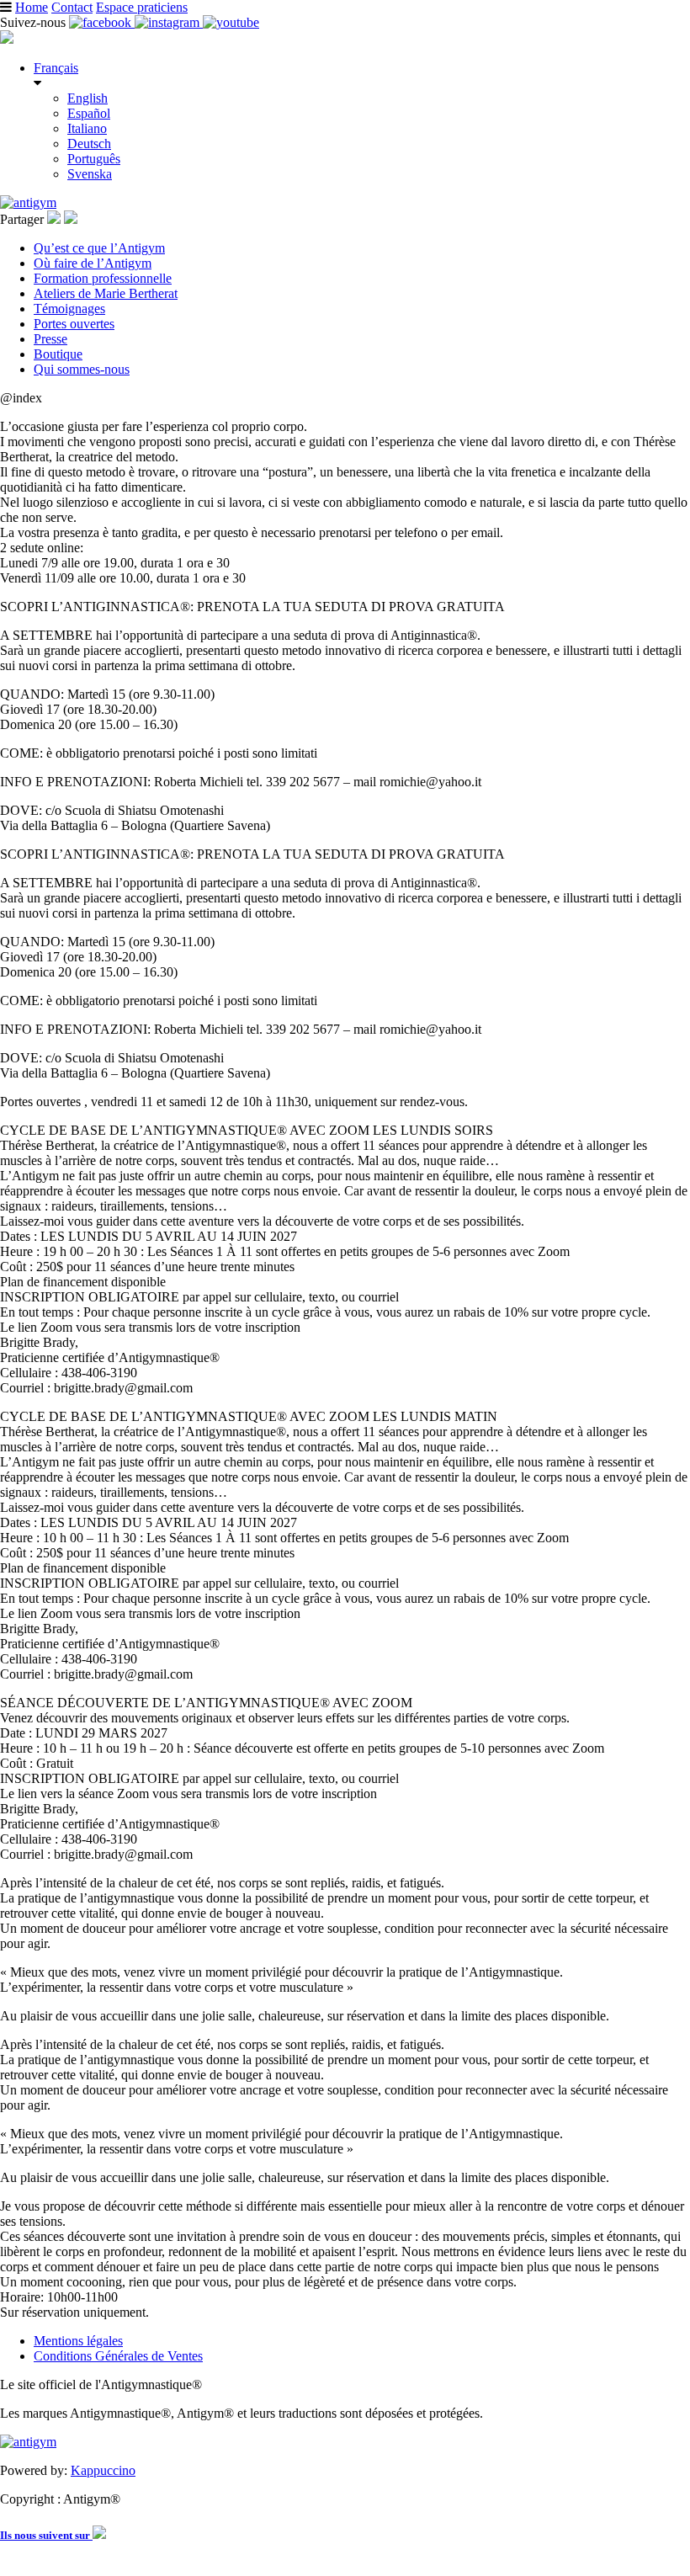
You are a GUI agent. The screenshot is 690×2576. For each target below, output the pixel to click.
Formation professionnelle (103, 278)
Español (89, 113)
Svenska (90, 174)
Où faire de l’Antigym (93, 263)
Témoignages (69, 309)
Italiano (87, 128)
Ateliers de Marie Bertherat (106, 293)
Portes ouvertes (74, 324)
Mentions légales (78, 2341)
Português (94, 159)
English (88, 98)
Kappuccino (103, 2470)
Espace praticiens (142, 7)
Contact (72, 7)
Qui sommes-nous (82, 369)
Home (32, 7)
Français (56, 68)
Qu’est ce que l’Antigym (99, 248)
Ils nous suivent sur (46, 2535)
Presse (50, 339)
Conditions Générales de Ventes (118, 2356)
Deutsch (89, 144)
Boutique (58, 354)
